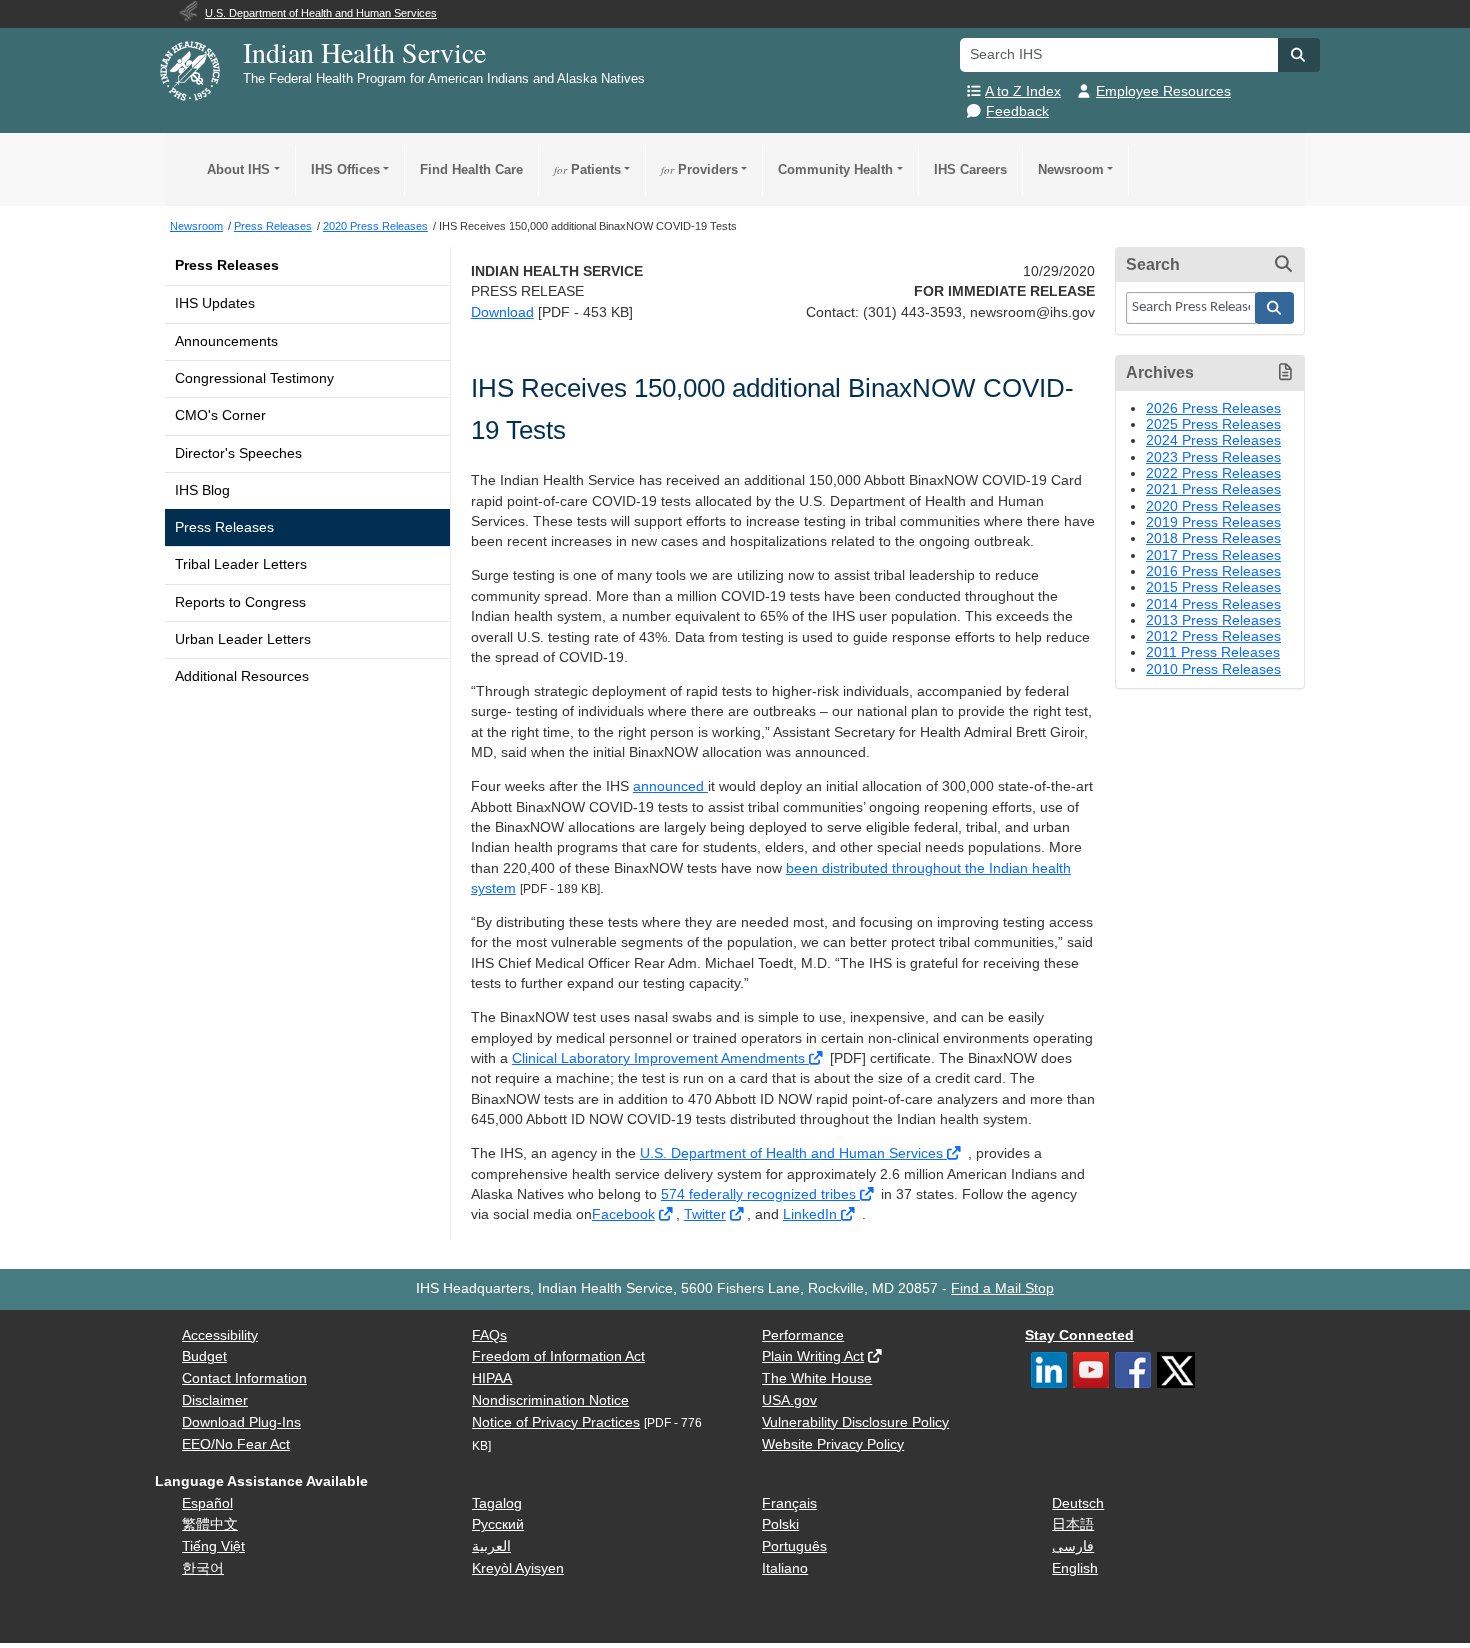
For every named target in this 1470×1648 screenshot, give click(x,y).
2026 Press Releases (1213, 408)
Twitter (705, 1214)
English (1075, 1568)
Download (502, 312)
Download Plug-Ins (241, 1422)
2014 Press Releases (1213, 604)
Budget (204, 1356)
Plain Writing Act (813, 1356)
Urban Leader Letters (243, 639)
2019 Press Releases (1213, 522)
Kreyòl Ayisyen (518, 1568)
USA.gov (789, 1400)
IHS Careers (970, 169)
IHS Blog (202, 490)
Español (207, 1503)
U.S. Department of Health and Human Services (793, 1153)
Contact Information (244, 1378)
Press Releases (227, 265)
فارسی (1073, 1546)
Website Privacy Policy (833, 1444)
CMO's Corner (220, 415)
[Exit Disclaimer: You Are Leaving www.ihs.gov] (817, 1058)
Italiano (785, 1568)
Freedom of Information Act (558, 1356)
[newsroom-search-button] (1275, 308)
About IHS (238, 169)
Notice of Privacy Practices (556, 1422)
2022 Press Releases (1213, 473)
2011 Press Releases (1213, 652)
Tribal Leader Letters (241, 564)
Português (794, 1546)
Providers (699, 169)
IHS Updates (215, 303)
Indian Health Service (364, 52)
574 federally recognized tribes (760, 1194)
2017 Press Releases (1213, 555)
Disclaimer (215, 1400)
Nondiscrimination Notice (550, 1400)
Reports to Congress (240, 602)
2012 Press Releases (1213, 636)
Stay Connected (1079, 1335)
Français (789, 1503)
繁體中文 (210, 1524)
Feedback (1017, 111)
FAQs (489, 1335)
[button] (1299, 55)
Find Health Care (471, 169)
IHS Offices (345, 169)
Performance (803, 1335)
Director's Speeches (238, 453)
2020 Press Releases (1213, 506)
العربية (491, 1546)
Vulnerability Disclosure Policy (855, 1422)
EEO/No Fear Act (236, 1444)
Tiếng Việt (213, 1546)
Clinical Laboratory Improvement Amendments (660, 1058)
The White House (817, 1378)
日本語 (1073, 1524)
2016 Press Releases (1213, 571)
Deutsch (1078, 1503)
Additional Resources (242, 676)
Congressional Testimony (254, 378)
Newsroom (1071, 169)
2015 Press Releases (1213, 587)
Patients (587, 169)
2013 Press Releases (1213, 620)
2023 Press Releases (1213, 457)
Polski (780, 1524)
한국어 (203, 1568)
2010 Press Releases (1213, 669)
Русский (498, 1524)
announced (670, 786)
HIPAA (492, 1378)
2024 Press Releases (1213, 440)
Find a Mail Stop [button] (1002, 1288)
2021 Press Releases (1213, 489)
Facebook (623, 1214)
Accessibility (220, 1335)
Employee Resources (1163, 91)
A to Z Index (1023, 91)
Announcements (226, 341)
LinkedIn (812, 1214)
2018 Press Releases (1213, 538)
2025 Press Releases (1213, 424)
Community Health (835, 169)
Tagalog (497, 1503)
